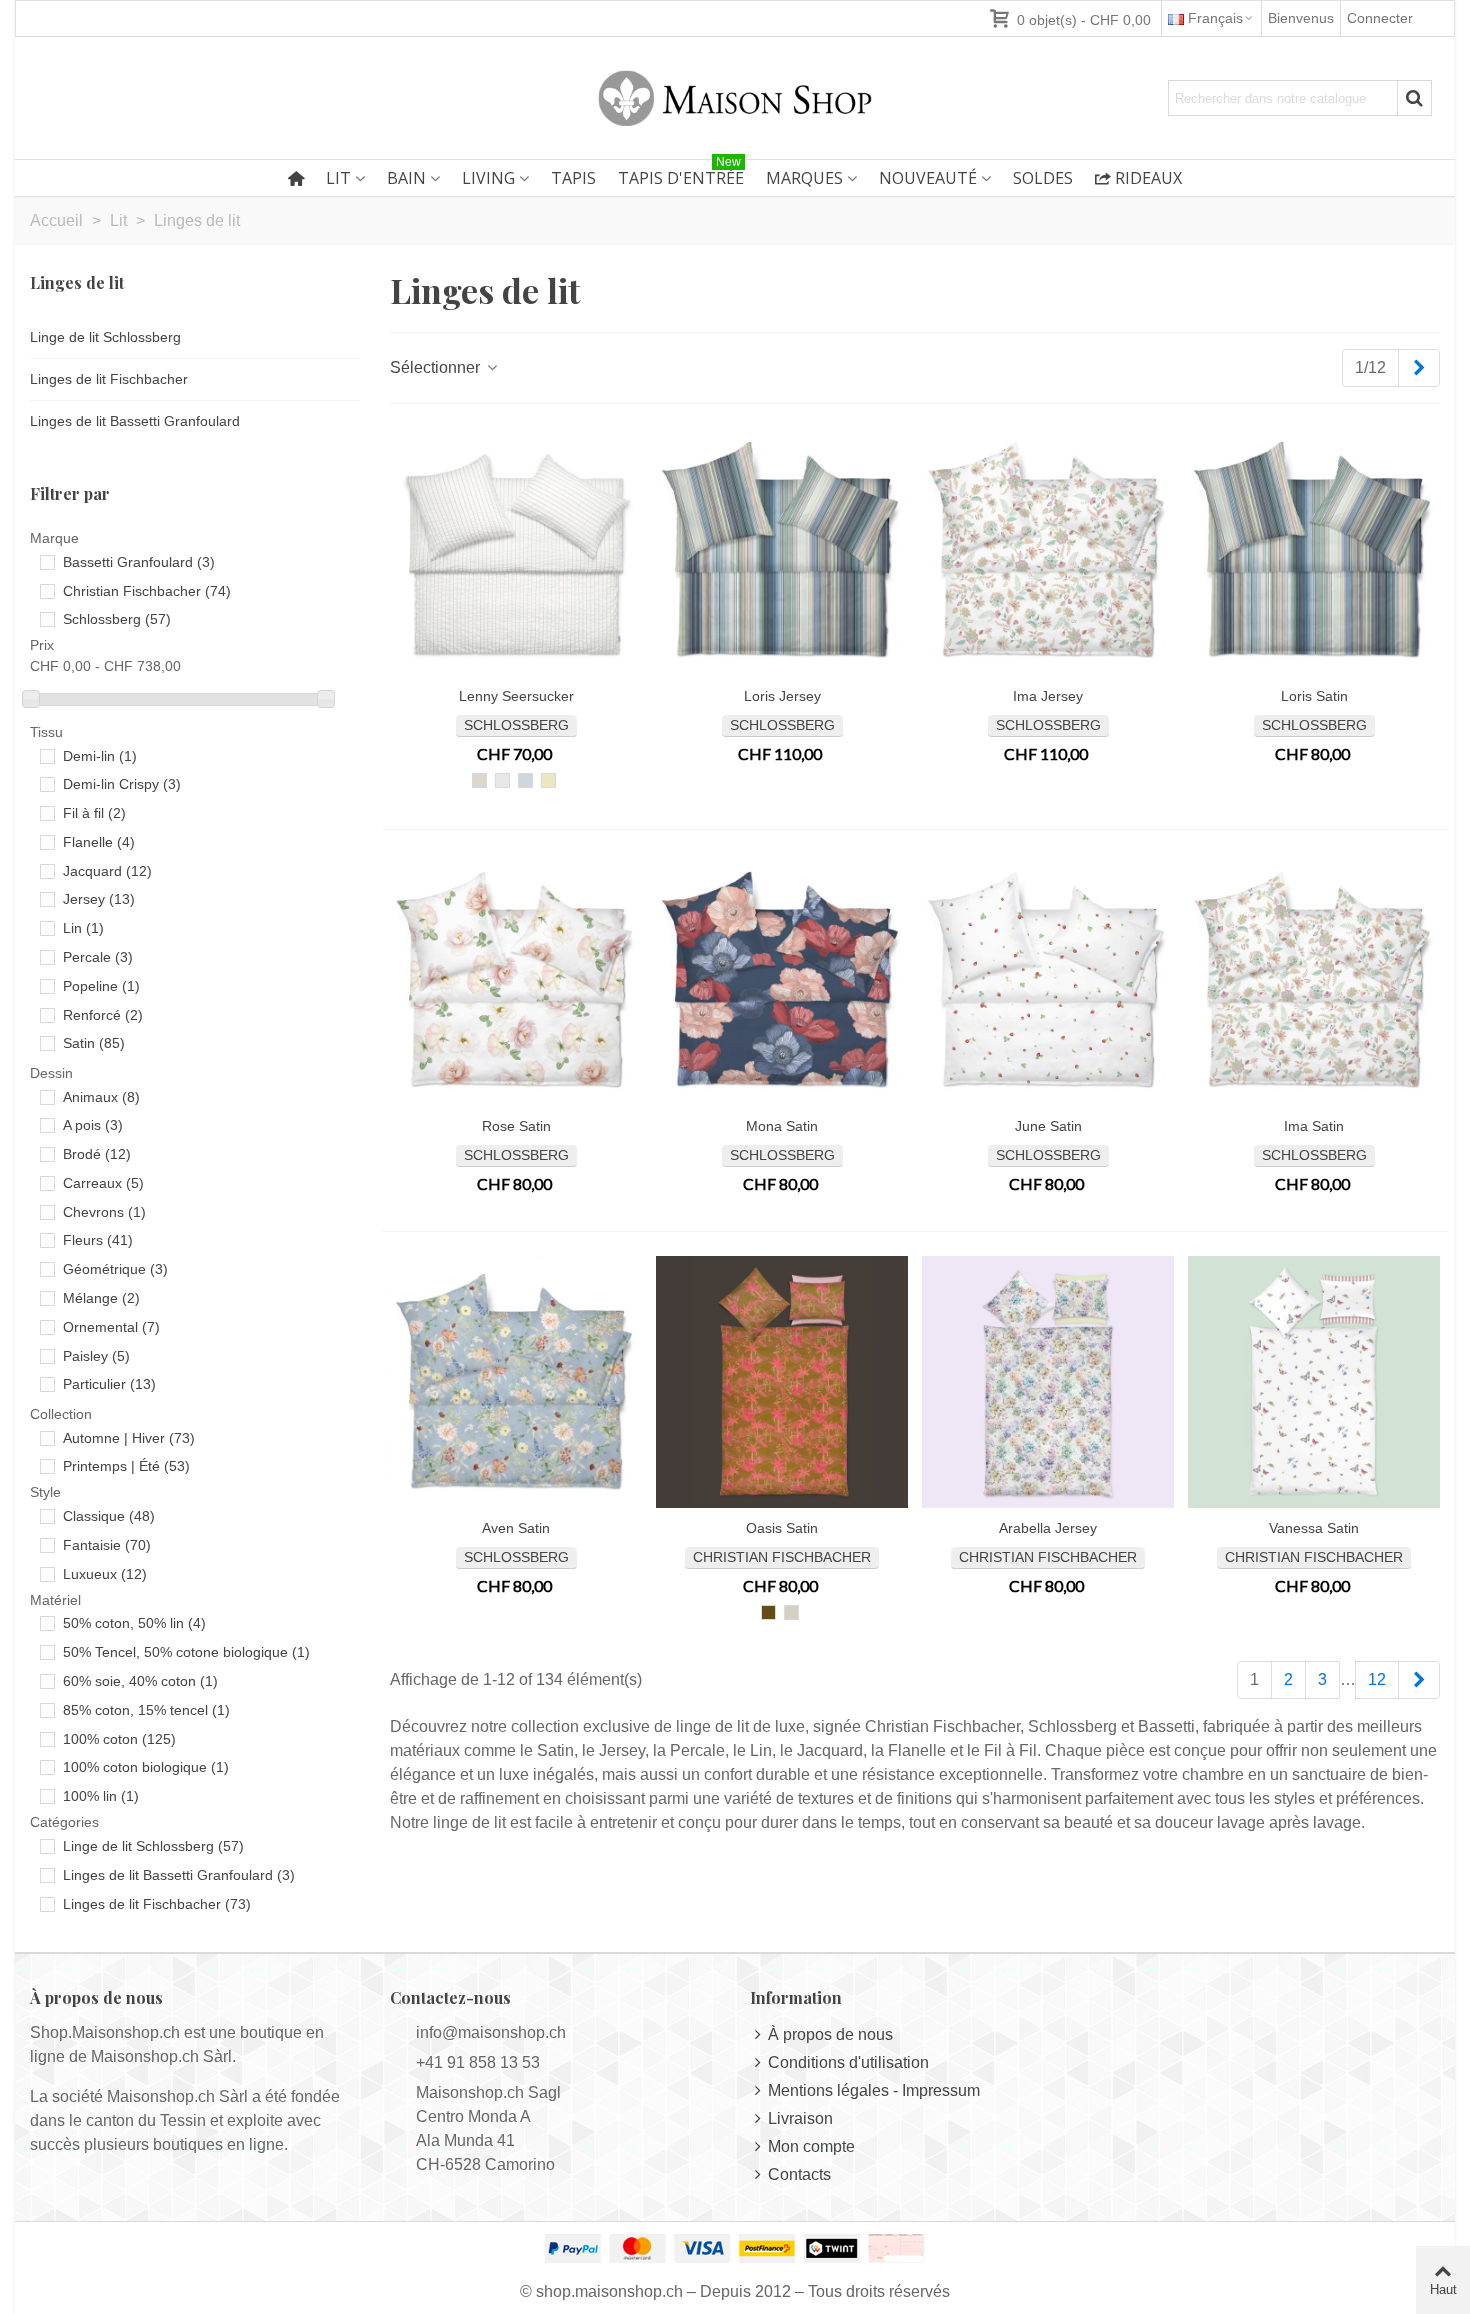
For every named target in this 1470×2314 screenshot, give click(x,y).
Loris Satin (1314, 696)
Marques (804, 178)
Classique (109, 1516)
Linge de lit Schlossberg (105, 337)
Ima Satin (1314, 1126)
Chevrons (104, 1212)
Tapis (573, 178)
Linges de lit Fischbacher (109, 379)
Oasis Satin (782, 1528)
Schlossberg (117, 619)
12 (1377, 1679)
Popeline (101, 986)
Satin (94, 1043)
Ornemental (111, 1327)
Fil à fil (94, 813)
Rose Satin (516, 1126)
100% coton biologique (146, 1767)
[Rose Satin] (516, 980)
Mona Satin (782, 1126)
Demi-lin (100, 756)
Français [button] (1215, 18)
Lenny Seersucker (516, 696)
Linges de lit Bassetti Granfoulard (135, 421)
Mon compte (811, 2146)
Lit (338, 178)
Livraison (800, 2118)
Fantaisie (107, 1545)
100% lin (101, 1796)
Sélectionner (437, 367)
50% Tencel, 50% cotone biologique (186, 1652)
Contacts (799, 2174)
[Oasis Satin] (782, 1382)
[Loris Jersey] (782, 550)
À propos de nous (830, 2034)
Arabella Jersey (1048, 1528)
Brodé (97, 1154)
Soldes (1043, 178)
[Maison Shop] (735, 98)
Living (488, 178)
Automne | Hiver (129, 1438)
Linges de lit (77, 282)
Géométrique (115, 1269)
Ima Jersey (1048, 696)
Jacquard (107, 871)
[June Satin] (1048, 980)
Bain (406, 178)
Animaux (101, 1097)
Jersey (99, 899)
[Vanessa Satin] (1314, 1382)
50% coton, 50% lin (134, 1623)
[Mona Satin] (782, 980)
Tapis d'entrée (681, 174)
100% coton (119, 1739)
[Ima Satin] (1314, 980)
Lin (83, 928)
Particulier (109, 1384)
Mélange (101, 1298)
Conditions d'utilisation (848, 2062)
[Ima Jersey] (1048, 550)
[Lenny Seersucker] (516, 550)
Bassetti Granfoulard (139, 562)
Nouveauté (928, 178)
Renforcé (103, 1015)
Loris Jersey (782, 696)
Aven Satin (516, 1528)
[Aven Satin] (516, 1382)
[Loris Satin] (1314, 550)
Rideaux (1148, 178)
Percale (98, 957)
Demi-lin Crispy (122, 784)
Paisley (96, 1356)
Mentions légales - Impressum (874, 2090)
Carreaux (103, 1183)
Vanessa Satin (1314, 1528)
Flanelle (99, 842)
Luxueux (105, 1574)
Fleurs (98, 1240)
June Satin (1048, 1126)
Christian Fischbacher (147, 591)
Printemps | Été (126, 1466)
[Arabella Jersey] (1048, 1382)
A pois (93, 1125)
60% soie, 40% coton (140, 1681)
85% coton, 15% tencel (146, 1710)
